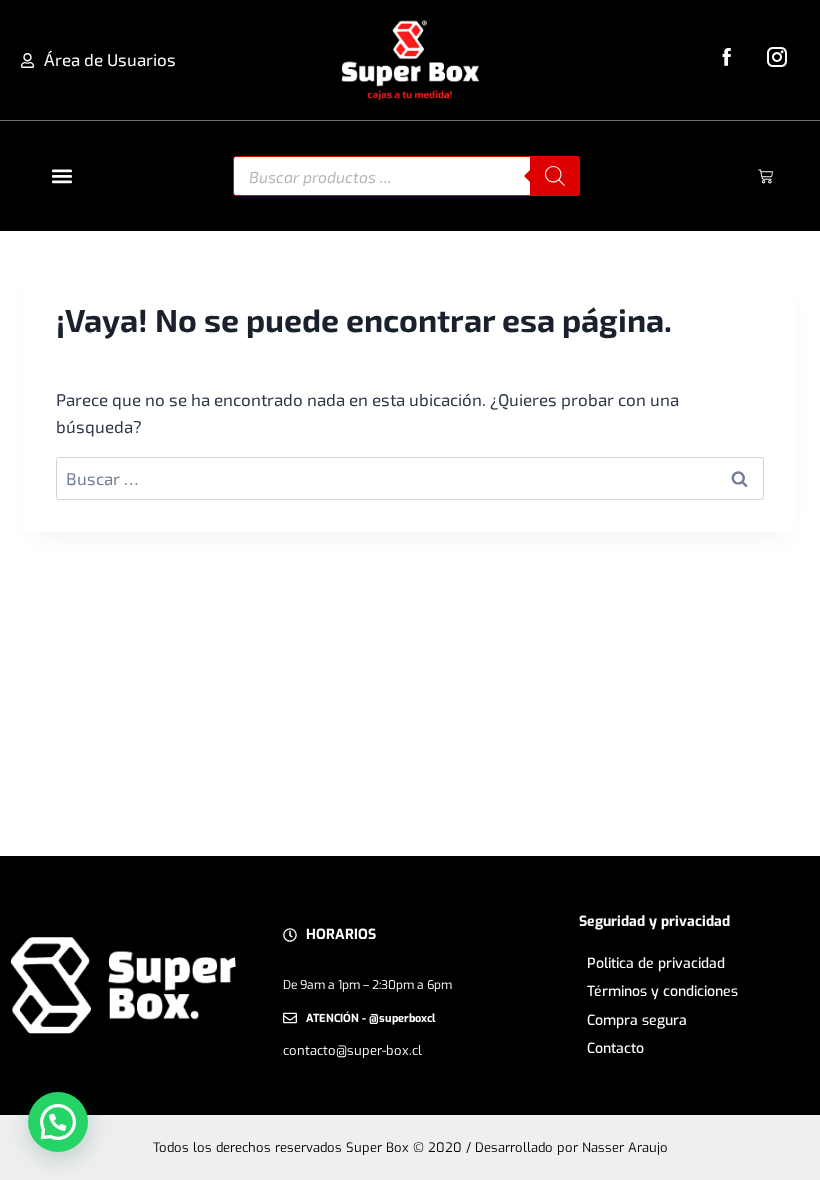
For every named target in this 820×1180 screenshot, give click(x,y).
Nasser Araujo (625, 1147)
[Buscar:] (410, 478)
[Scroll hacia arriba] (782, 1130)
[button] (61, 176)
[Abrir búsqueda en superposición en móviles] (406, 176)
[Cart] (765, 176)
